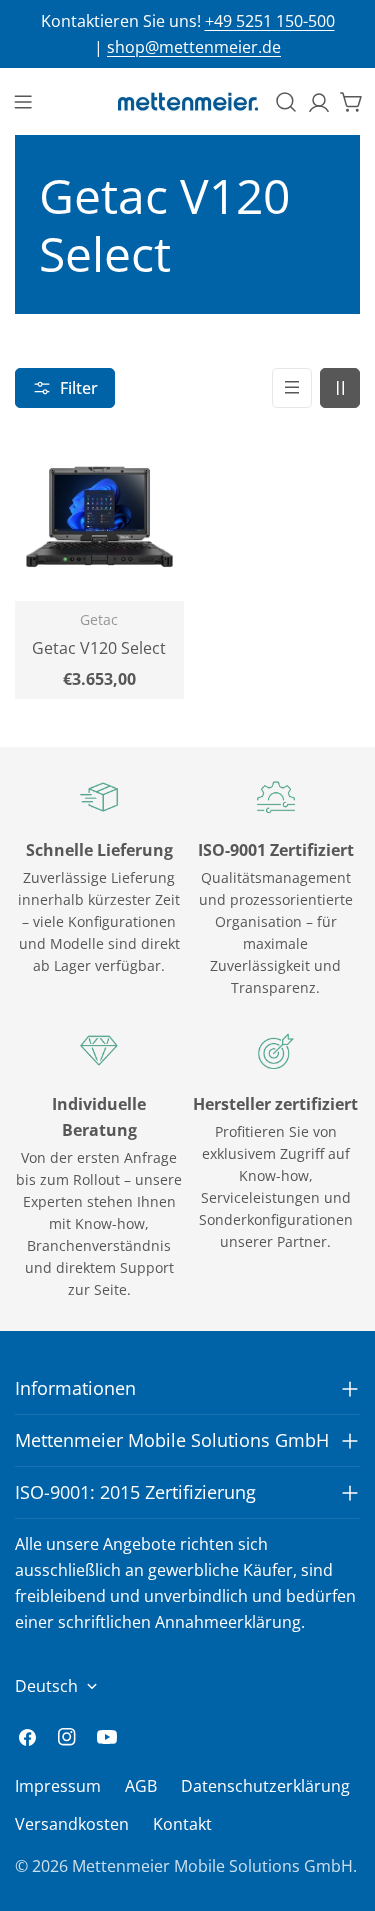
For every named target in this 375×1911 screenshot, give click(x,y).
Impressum (58, 1786)
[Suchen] (286, 102)
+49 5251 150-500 (270, 21)
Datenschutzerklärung (265, 1786)
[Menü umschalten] (23, 102)
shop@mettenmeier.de (194, 47)
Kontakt (182, 1824)
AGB (141, 1786)
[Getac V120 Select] (99, 516)
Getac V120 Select (99, 648)
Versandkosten (72, 1824)
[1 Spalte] (292, 388)
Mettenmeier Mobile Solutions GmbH (212, 1866)
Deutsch (46, 1686)
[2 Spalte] (340, 388)
